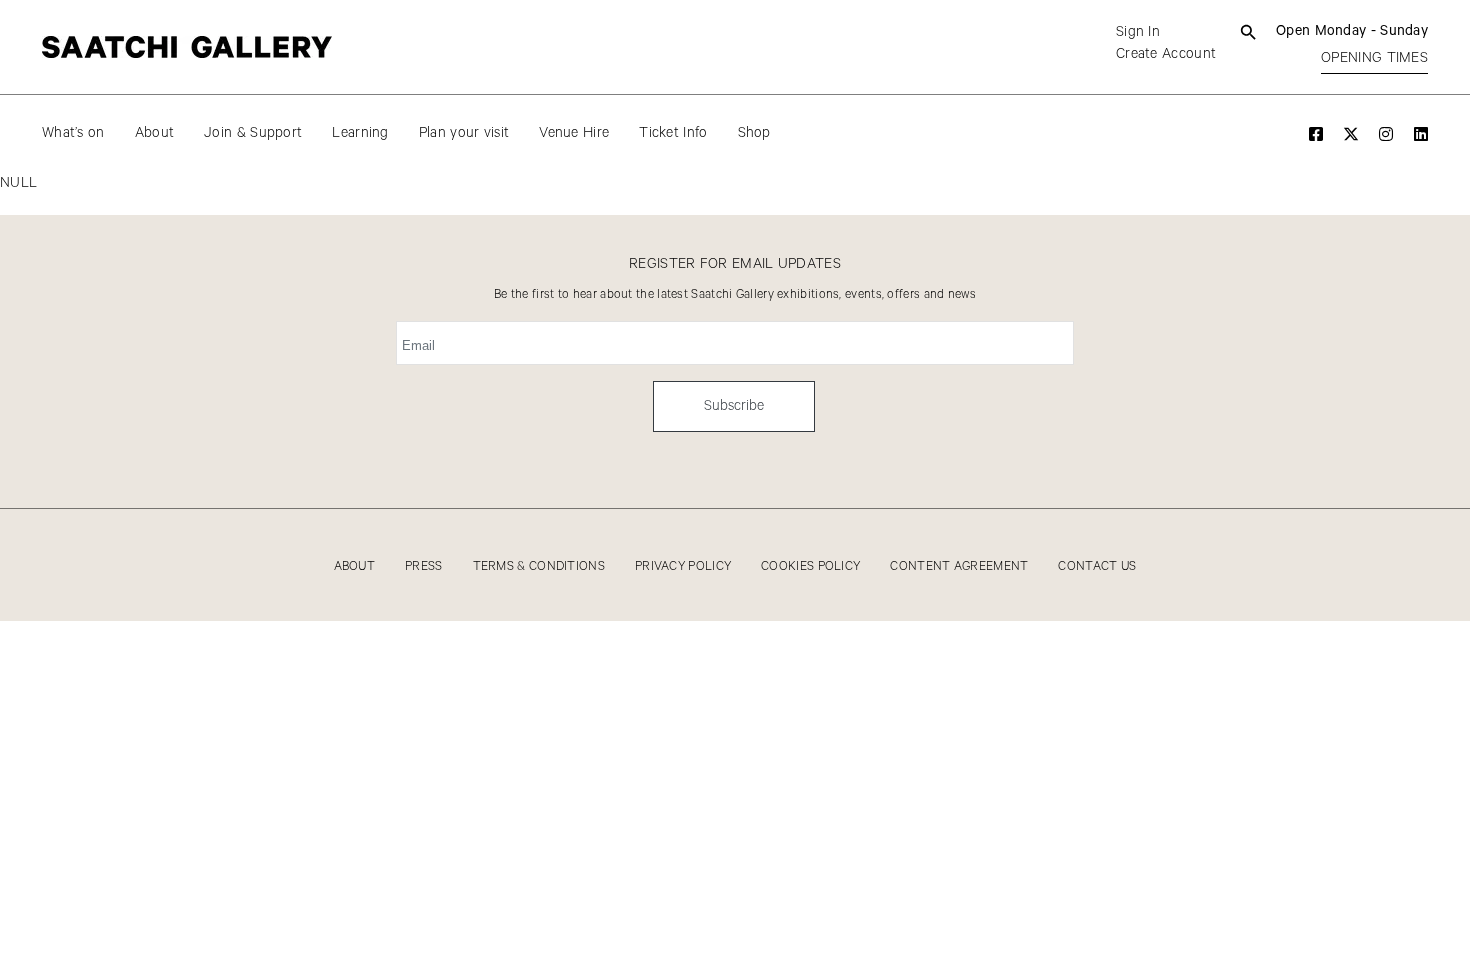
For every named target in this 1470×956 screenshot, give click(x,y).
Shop (754, 133)
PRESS (424, 566)
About (155, 133)
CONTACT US (1097, 566)
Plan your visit (464, 133)
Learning (360, 133)
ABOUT (355, 566)
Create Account (1166, 54)
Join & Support (253, 133)
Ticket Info (673, 133)
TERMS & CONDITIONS (539, 566)
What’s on (73, 133)
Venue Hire (574, 133)
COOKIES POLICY (810, 566)
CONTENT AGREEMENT (959, 566)
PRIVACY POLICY (683, 566)
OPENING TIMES (1374, 58)
